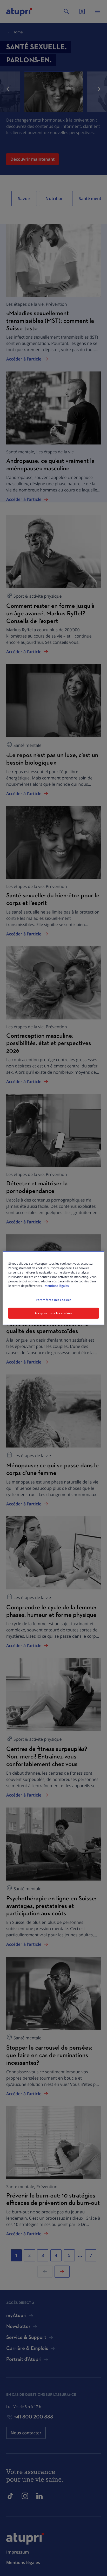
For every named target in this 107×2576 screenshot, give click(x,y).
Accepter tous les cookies (53, 1313)
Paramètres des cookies (54, 1300)
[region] (53, 1288)
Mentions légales (57, 1286)
